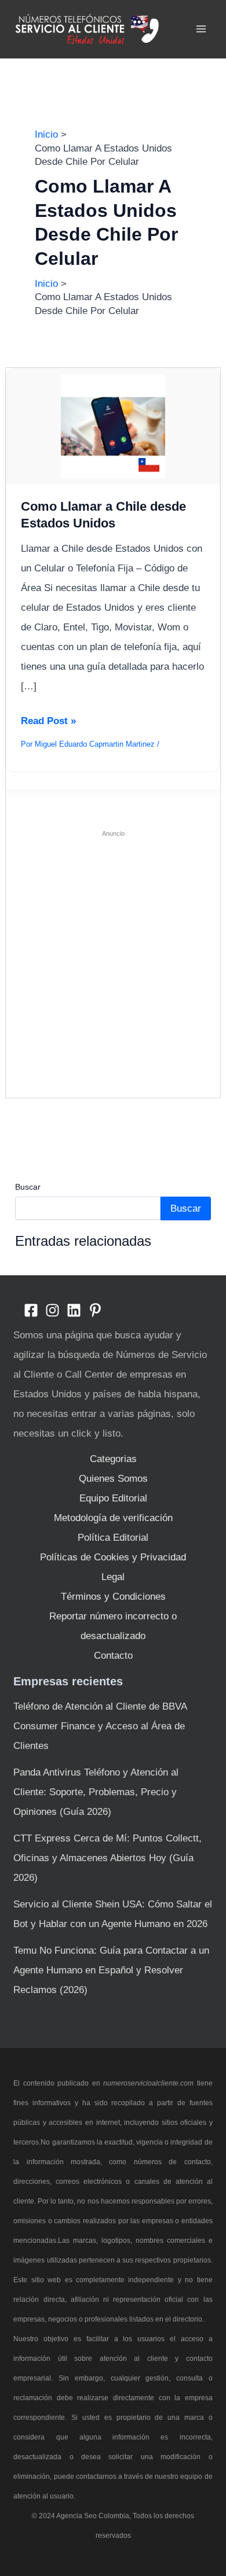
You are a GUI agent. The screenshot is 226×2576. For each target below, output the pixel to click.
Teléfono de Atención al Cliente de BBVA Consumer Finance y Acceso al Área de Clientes (100, 1726)
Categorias (113, 1459)
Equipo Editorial (113, 1498)
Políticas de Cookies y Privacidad (113, 1557)
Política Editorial (113, 1538)
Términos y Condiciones (113, 1597)
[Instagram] (52, 1310)
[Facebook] (31, 1310)
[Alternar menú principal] (202, 29)
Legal (113, 1577)
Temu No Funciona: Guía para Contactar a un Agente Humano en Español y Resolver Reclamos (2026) (111, 1970)
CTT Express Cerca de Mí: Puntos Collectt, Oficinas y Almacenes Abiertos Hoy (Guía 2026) (107, 1858)
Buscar (28, 1187)
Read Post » (48, 723)
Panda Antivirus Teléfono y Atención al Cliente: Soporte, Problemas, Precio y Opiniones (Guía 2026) (96, 1792)
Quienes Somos (113, 1479)
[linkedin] (74, 1310)
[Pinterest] (95, 1310)
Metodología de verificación (113, 1518)
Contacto (113, 1656)
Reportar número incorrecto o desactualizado (113, 1626)
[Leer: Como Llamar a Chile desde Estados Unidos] (113, 426)
